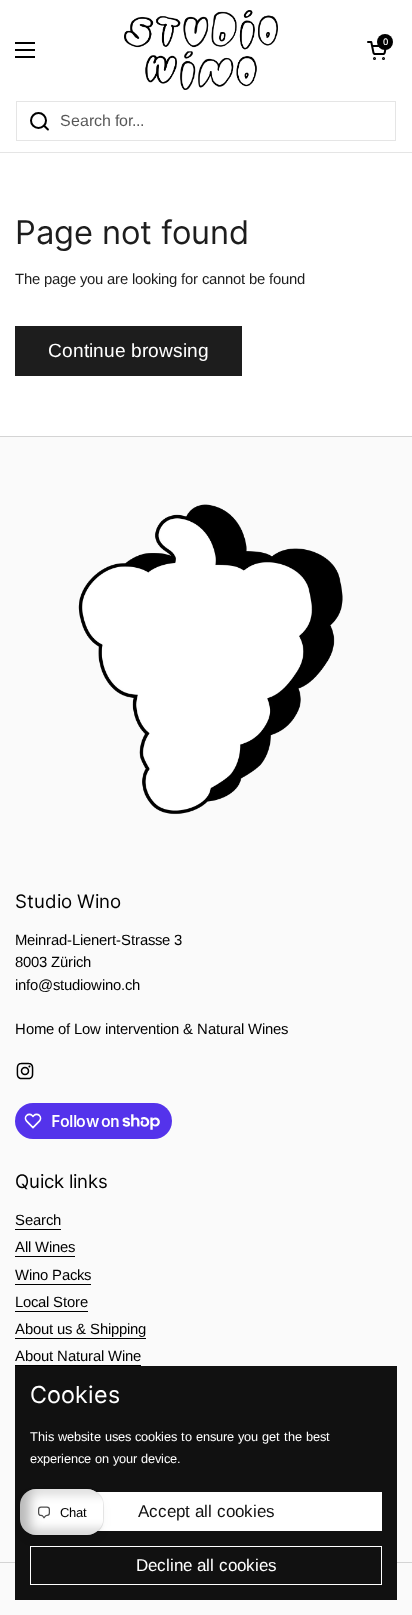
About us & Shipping (80, 1329)
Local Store (51, 1302)
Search (38, 1220)
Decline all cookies (206, 1565)
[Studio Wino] (201, 50)
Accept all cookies (206, 1511)
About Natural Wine (78, 1356)
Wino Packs (53, 1275)
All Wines (45, 1247)
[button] (377, 50)
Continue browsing (128, 350)
